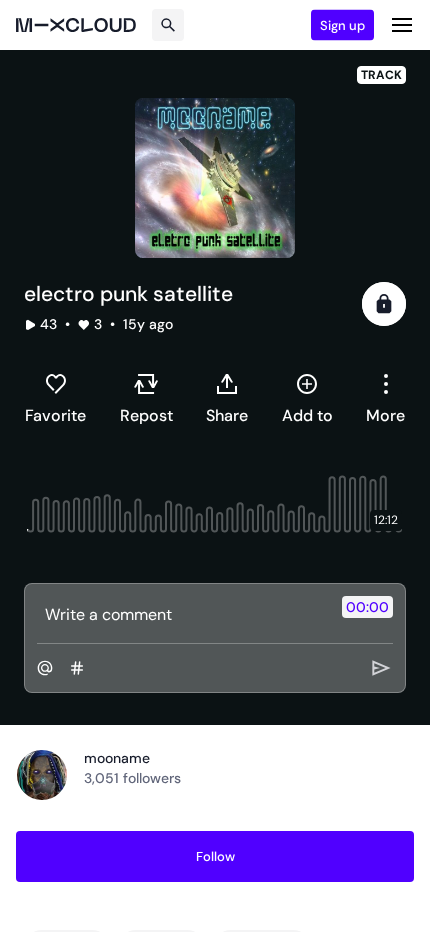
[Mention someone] (45, 668)
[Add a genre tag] (77, 668)
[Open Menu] (402, 25)
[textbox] (181, 614)
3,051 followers (132, 778)
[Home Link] (76, 25)
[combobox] (385, 398)
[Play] (384, 304)
